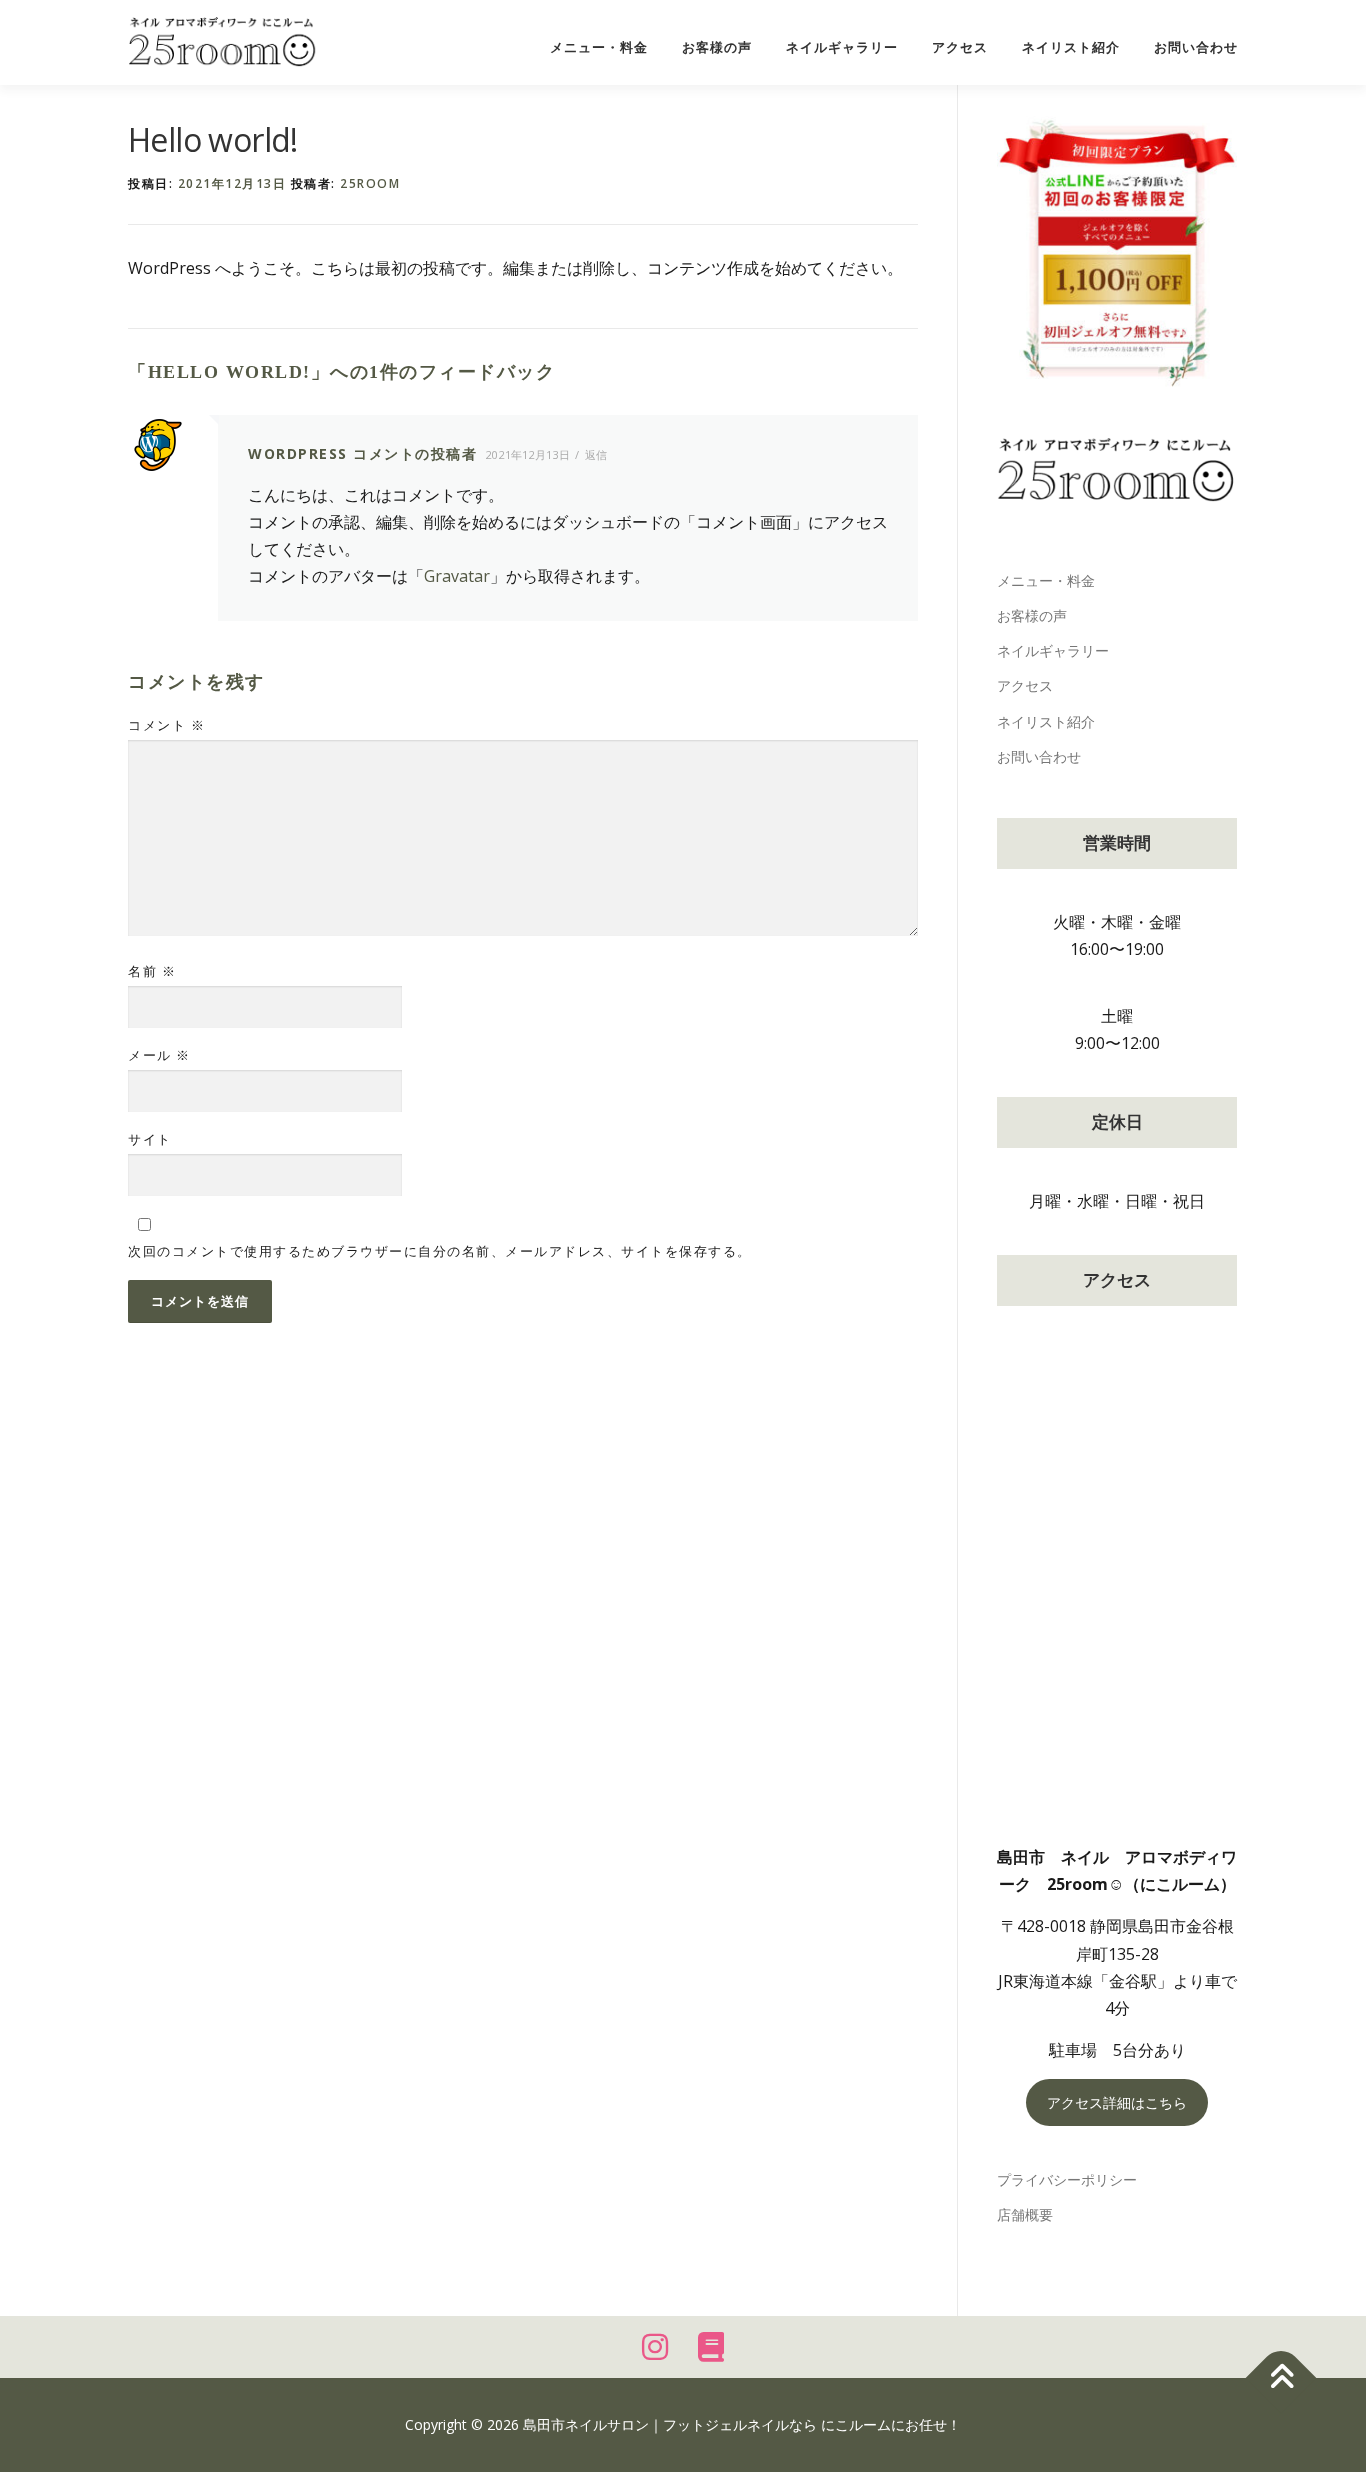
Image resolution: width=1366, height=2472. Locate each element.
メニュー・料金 (599, 47)
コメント (166, 725)
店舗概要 (1025, 2214)
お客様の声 (717, 47)
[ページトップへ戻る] (1281, 2378)
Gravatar (457, 576)
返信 (596, 454)
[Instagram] (655, 2347)
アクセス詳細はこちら (1117, 2102)
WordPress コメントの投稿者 (362, 453)
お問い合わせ (1196, 47)
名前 (152, 971)
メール (159, 1055)
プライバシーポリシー (1067, 2179)
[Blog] (711, 2347)
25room (370, 183)
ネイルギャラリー (842, 47)
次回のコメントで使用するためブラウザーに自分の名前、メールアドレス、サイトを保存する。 (440, 1251)
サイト (150, 1139)
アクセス (960, 47)
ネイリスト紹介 (1071, 47)
